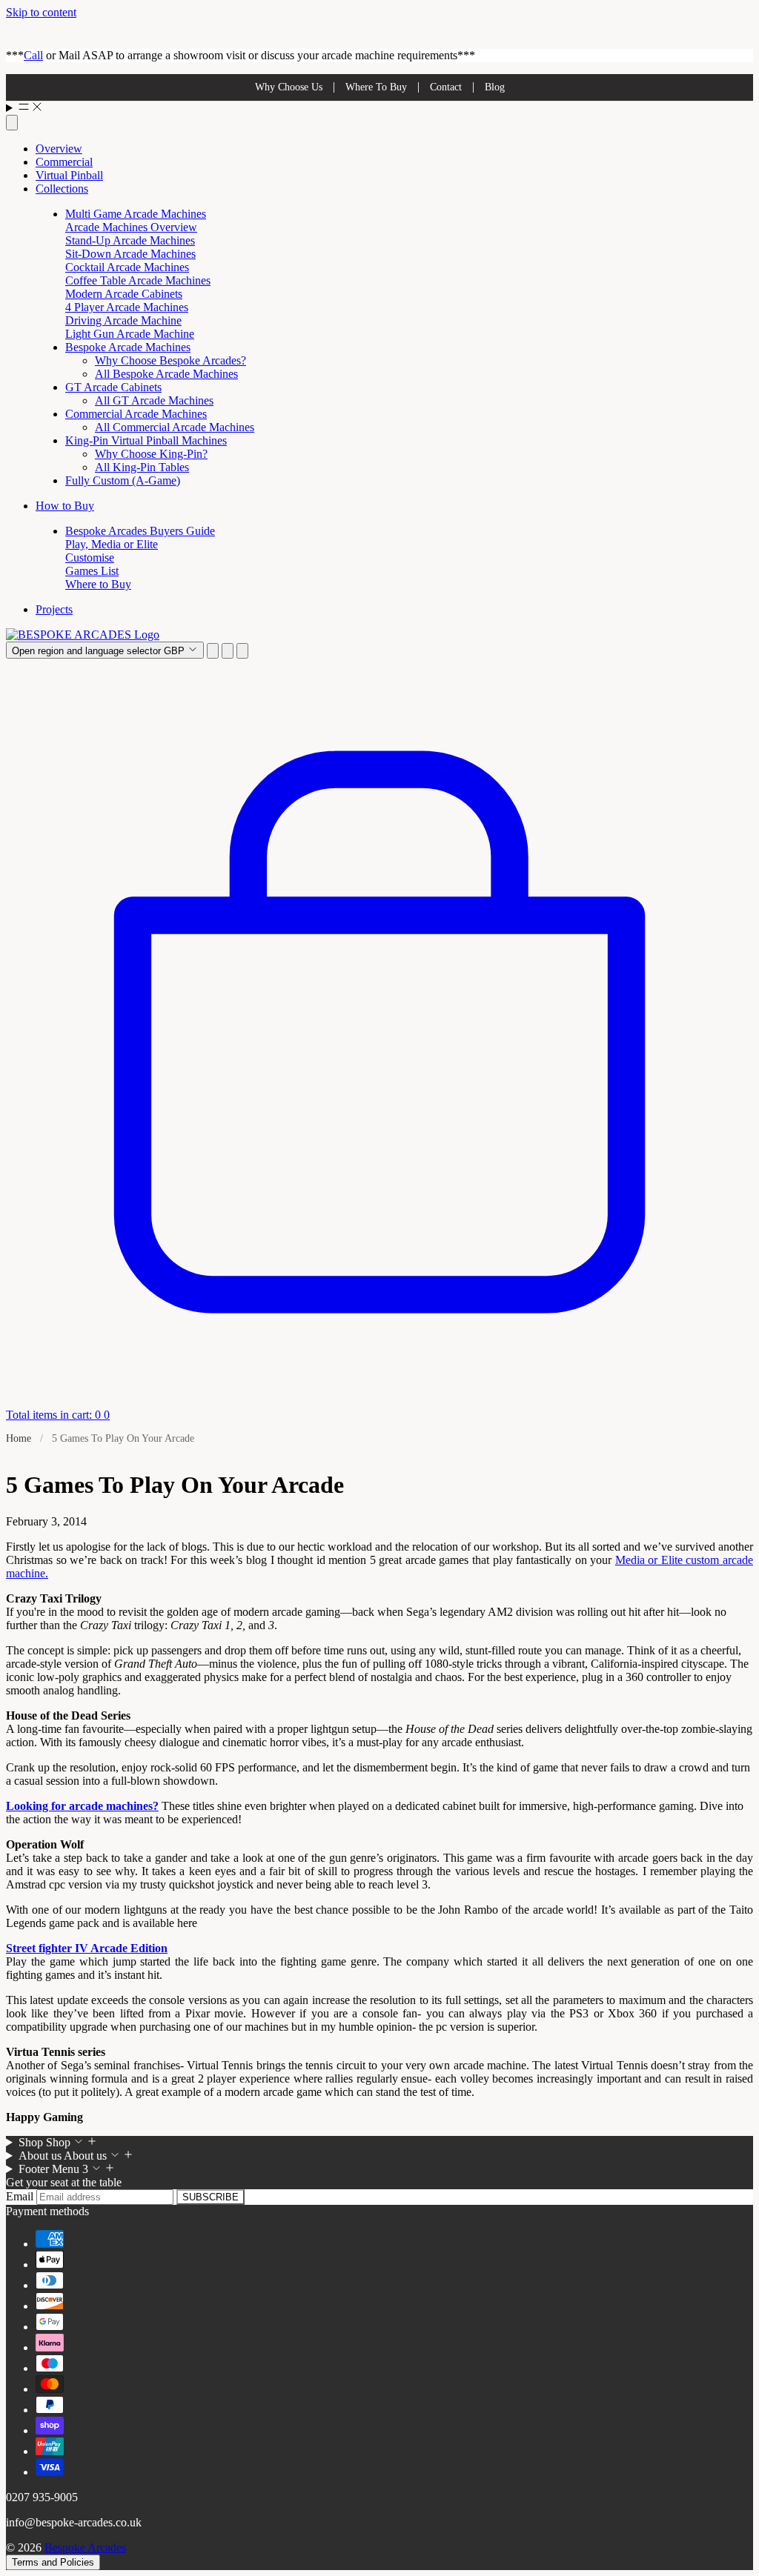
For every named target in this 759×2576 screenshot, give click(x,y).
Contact (446, 87)
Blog (495, 87)
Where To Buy (376, 87)
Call (33, 55)
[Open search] (12, 123)
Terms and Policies (53, 2562)
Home (19, 1438)
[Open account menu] (228, 651)
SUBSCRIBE (211, 2197)
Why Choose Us (289, 87)
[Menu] (379, 108)
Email (21, 2196)
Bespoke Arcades (85, 2547)
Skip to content (41, 12)
